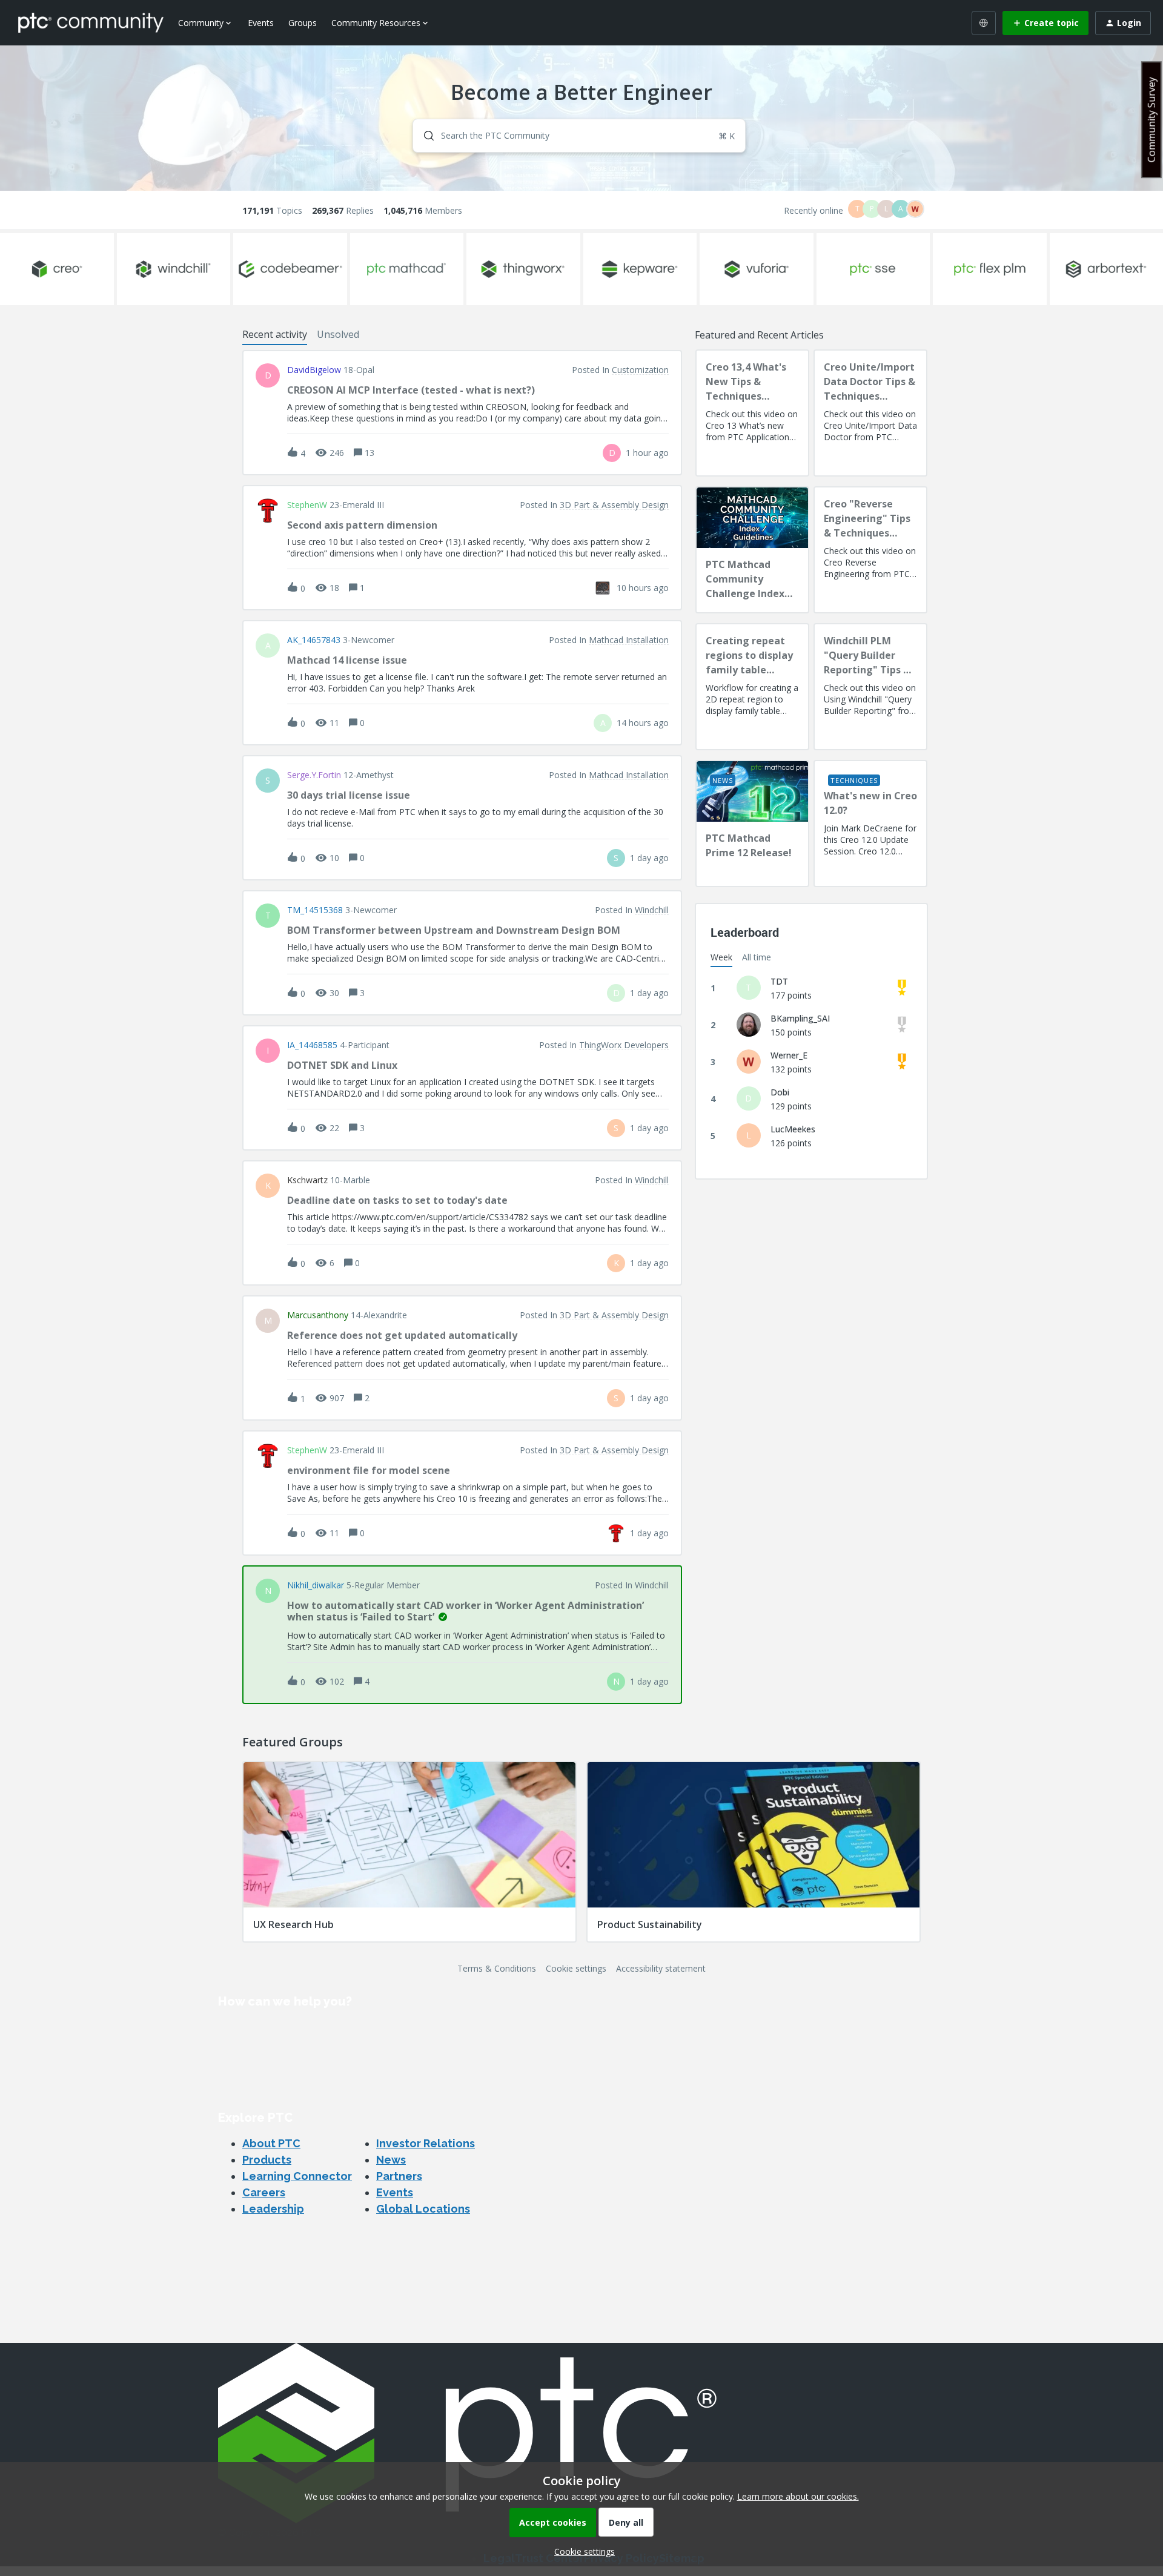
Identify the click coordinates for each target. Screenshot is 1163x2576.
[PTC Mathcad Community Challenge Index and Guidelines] (752, 550)
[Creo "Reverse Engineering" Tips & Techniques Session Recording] (870, 550)
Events (261, 23)
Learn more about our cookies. (798, 2496)
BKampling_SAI (800, 1018)
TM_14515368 (315, 910)
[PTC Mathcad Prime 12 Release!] (752, 824)
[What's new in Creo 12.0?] (870, 824)
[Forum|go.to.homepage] (91, 22)
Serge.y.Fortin (314, 775)
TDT (779, 981)
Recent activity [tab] (275, 334)
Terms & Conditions (497, 1968)
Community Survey (1151, 120)
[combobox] (579, 136)
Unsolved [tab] (338, 334)
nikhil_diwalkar (316, 1585)
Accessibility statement (661, 1968)
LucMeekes (793, 1129)
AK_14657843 (314, 640)
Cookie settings (576, 1968)
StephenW (307, 505)
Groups (303, 23)
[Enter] (424, 136)
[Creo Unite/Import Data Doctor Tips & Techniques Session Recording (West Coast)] (870, 413)
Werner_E (789, 1055)
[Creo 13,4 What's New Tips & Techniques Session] (752, 413)
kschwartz (307, 1180)
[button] (581, 2551)
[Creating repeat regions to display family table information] (752, 687)
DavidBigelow (314, 370)
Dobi (780, 1092)
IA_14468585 (312, 1045)
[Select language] (984, 23)
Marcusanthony (318, 1315)
